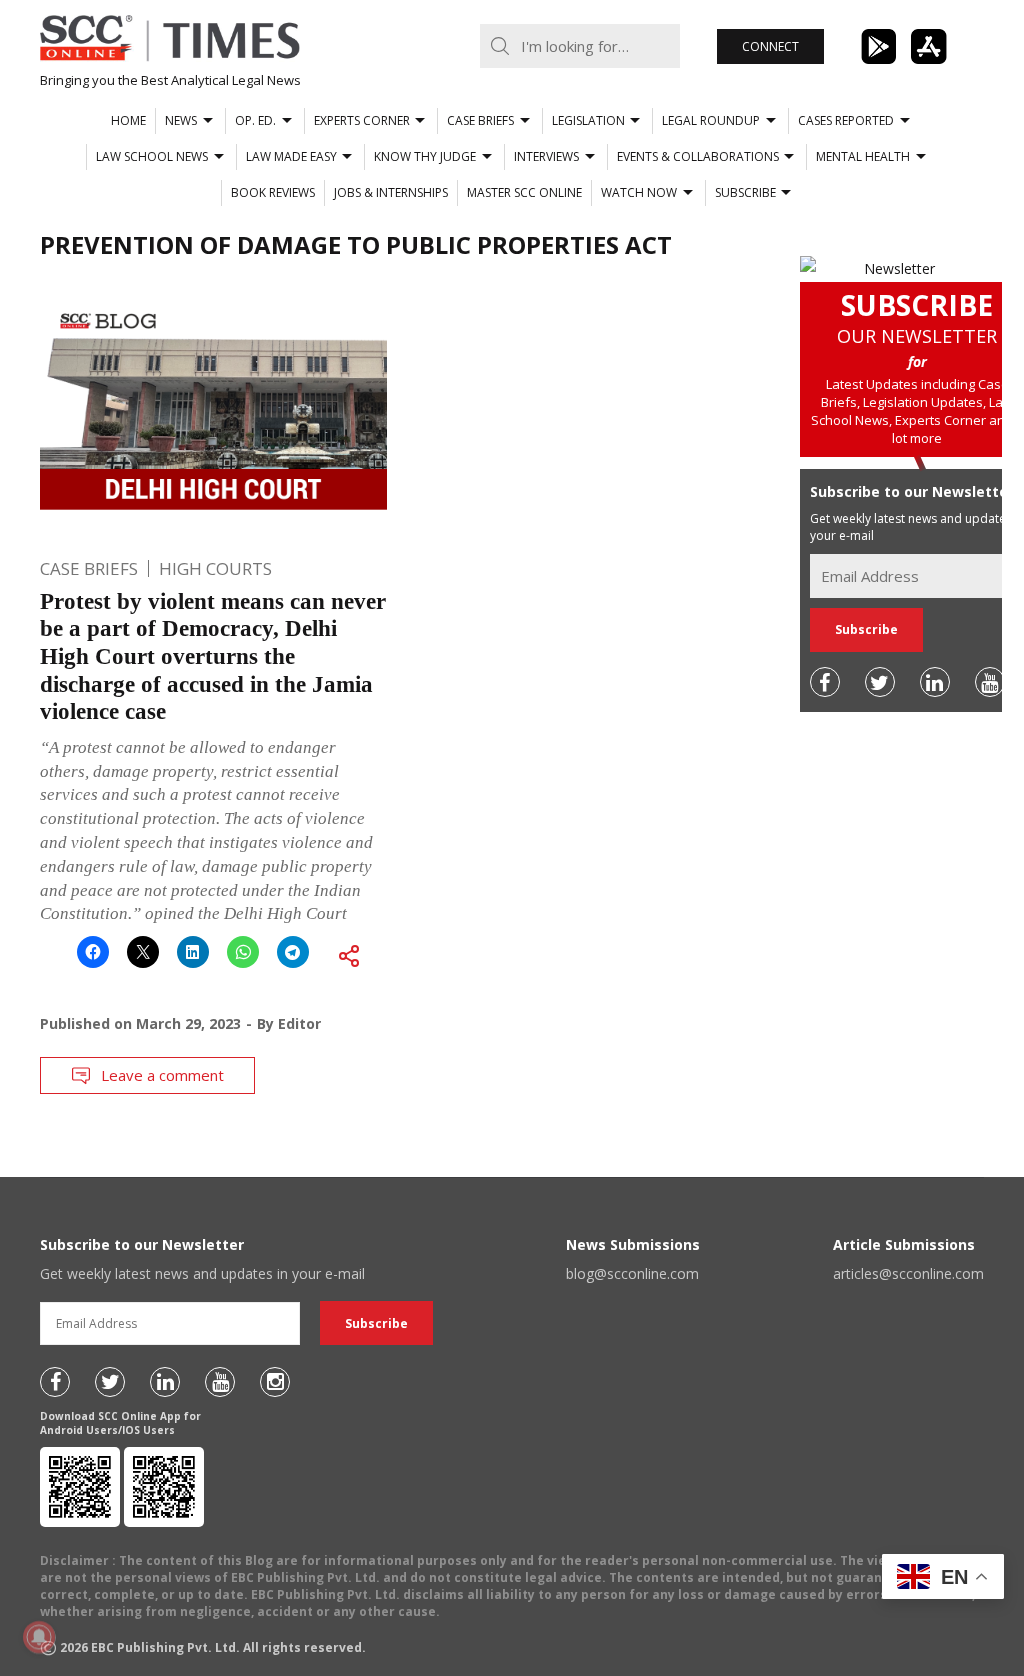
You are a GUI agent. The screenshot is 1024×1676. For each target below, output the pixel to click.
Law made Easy (291, 156)
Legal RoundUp (711, 120)
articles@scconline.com (908, 1273)
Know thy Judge (425, 156)
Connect (770, 46)
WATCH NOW (639, 192)
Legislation (588, 120)
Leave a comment (162, 1075)
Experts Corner (362, 120)
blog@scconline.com (632, 1273)
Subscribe (745, 192)
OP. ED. (255, 120)
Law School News (152, 156)
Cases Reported (846, 120)
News (181, 120)
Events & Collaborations (698, 156)
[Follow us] (825, 682)
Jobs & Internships (391, 192)
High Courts (215, 568)
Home (128, 120)
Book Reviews (273, 192)
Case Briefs (480, 120)
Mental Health (863, 156)
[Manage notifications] (39, 1637)
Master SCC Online (524, 192)
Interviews (546, 156)
